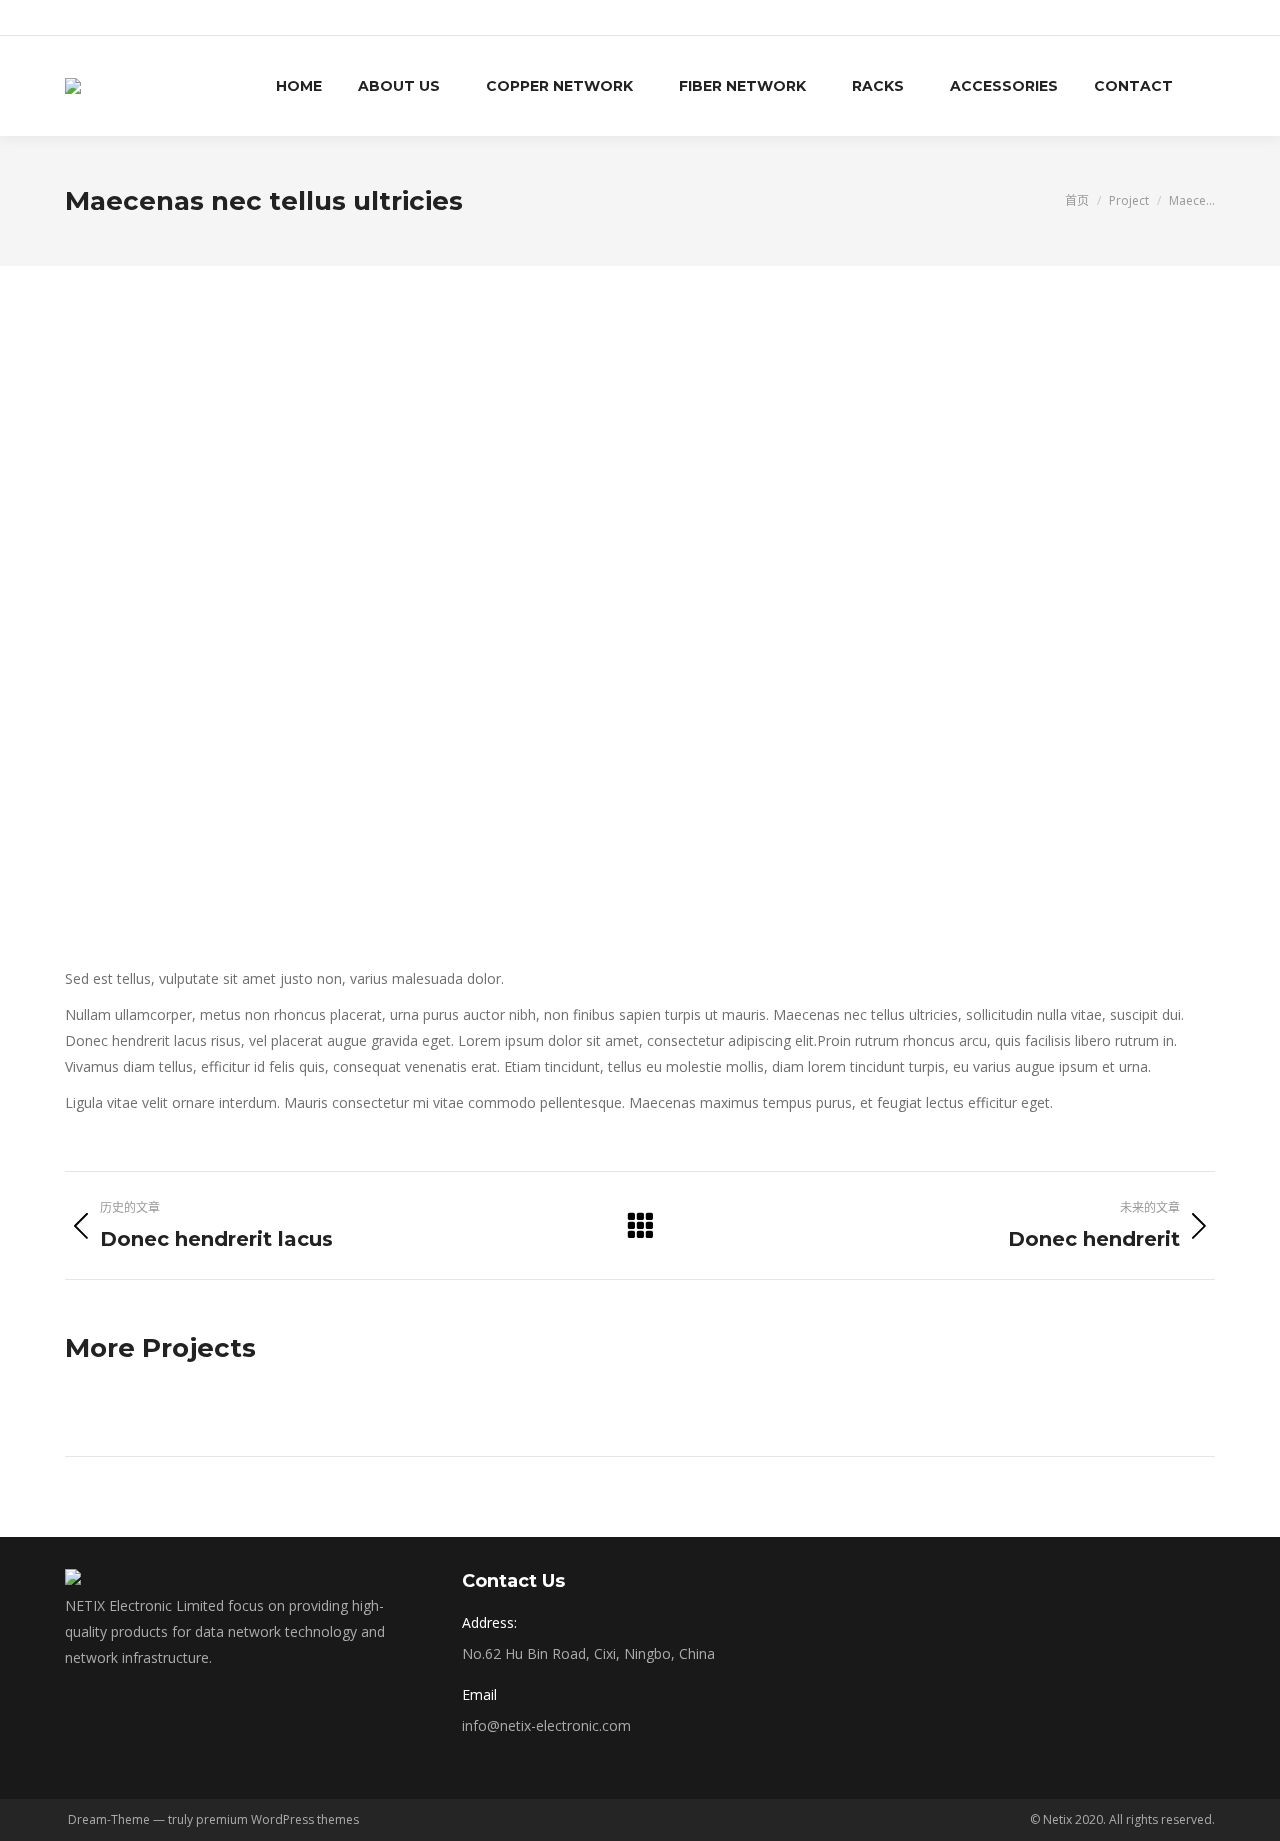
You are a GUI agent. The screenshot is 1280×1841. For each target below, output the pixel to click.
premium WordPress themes (277, 1819)
